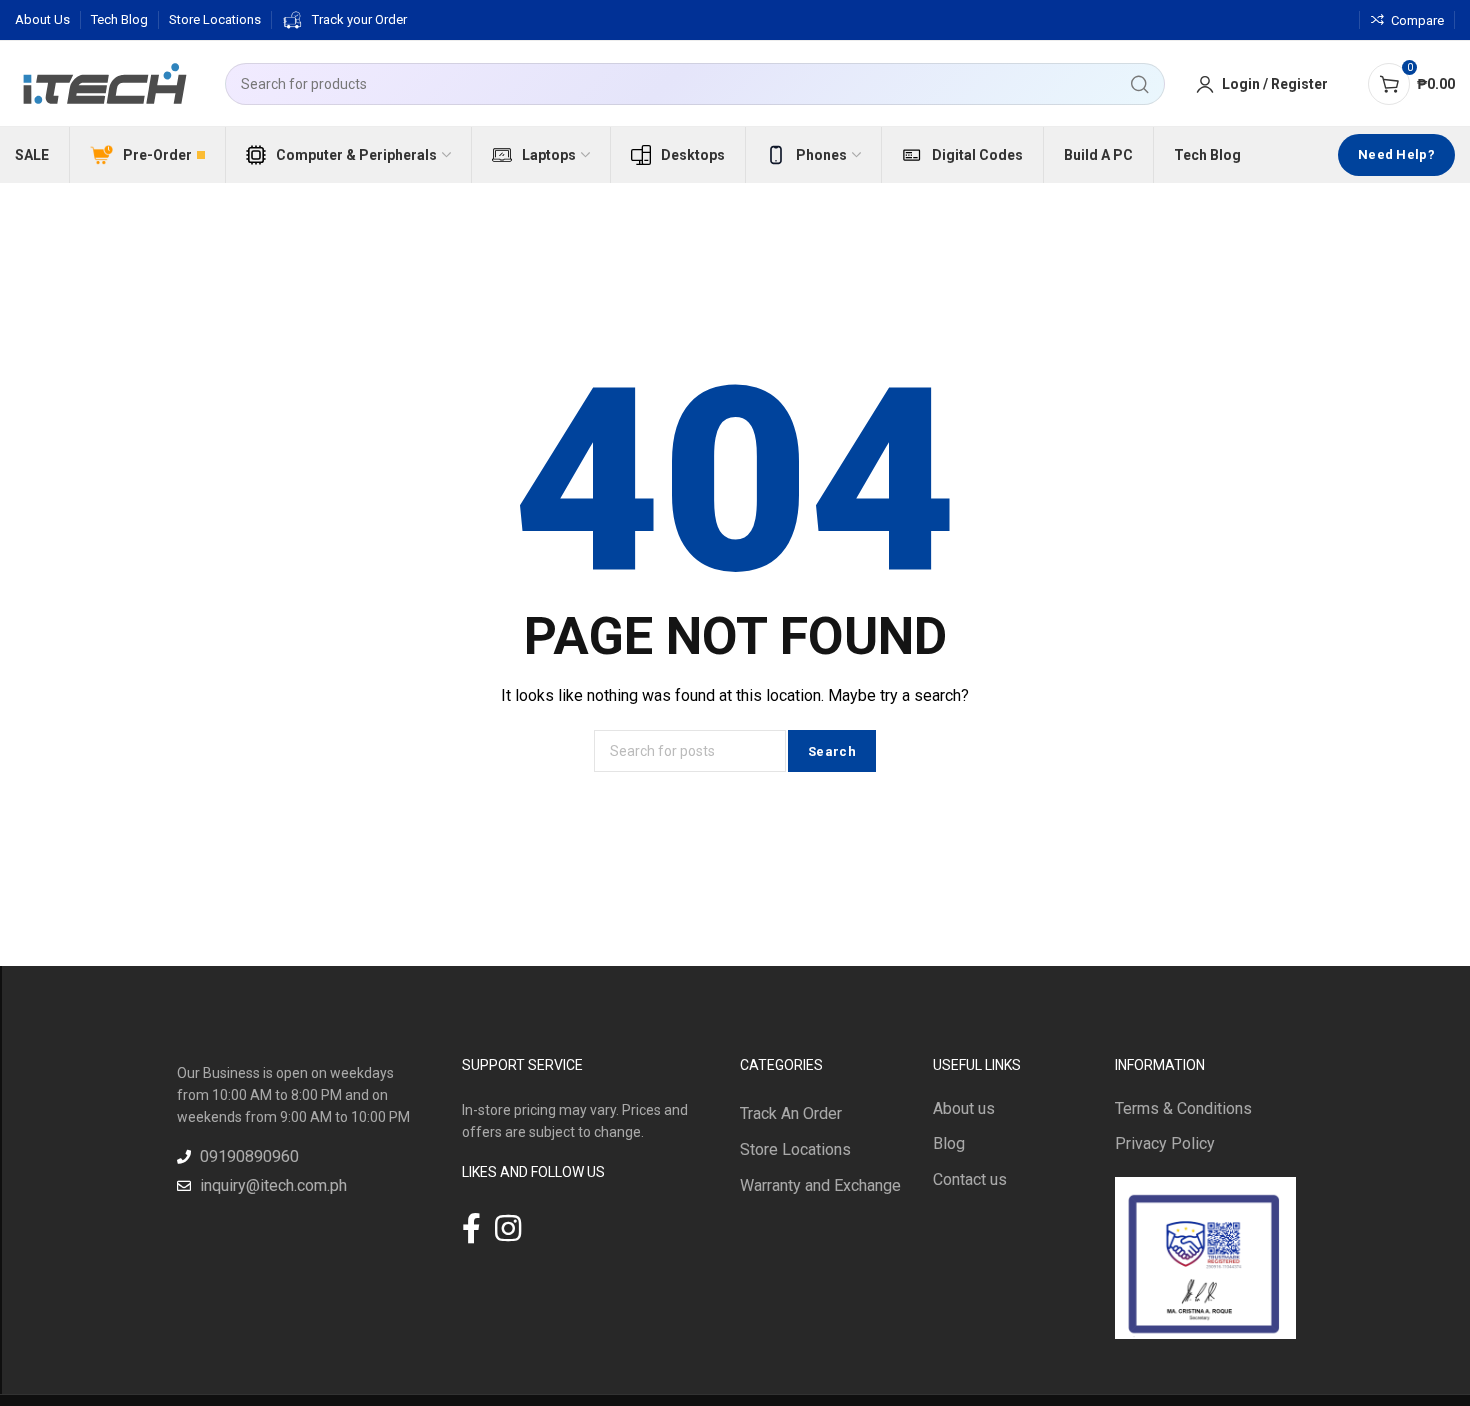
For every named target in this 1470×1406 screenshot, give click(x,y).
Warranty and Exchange (820, 1185)
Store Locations (795, 1149)
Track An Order (791, 1113)
